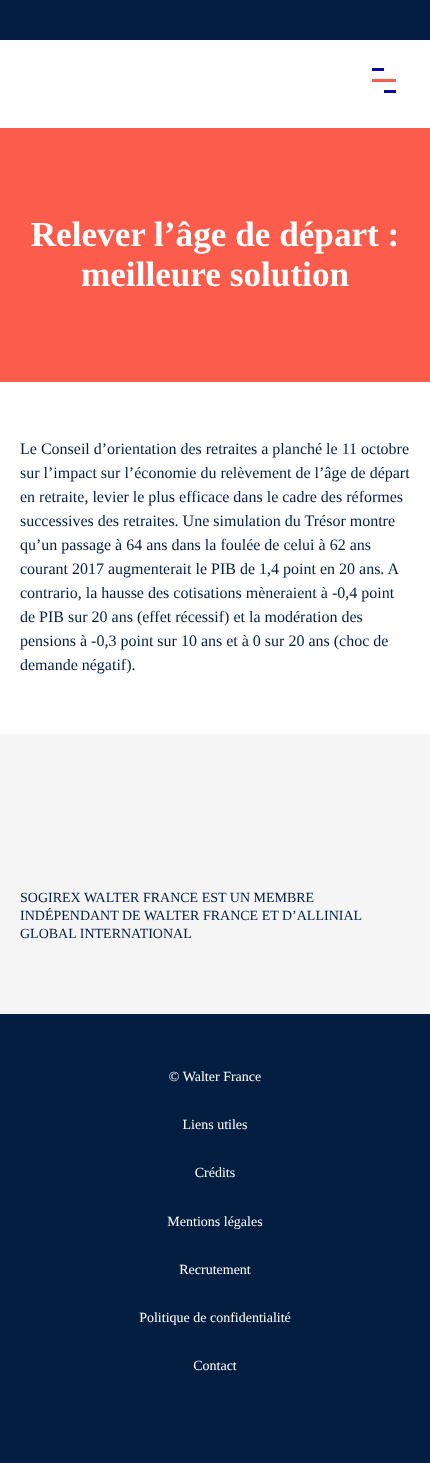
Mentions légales (214, 1222)
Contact (215, 1366)
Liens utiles (215, 1125)
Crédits (215, 1173)
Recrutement (215, 1270)
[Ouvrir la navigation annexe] (32, 20)
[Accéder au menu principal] (384, 80)
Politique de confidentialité (215, 1318)
